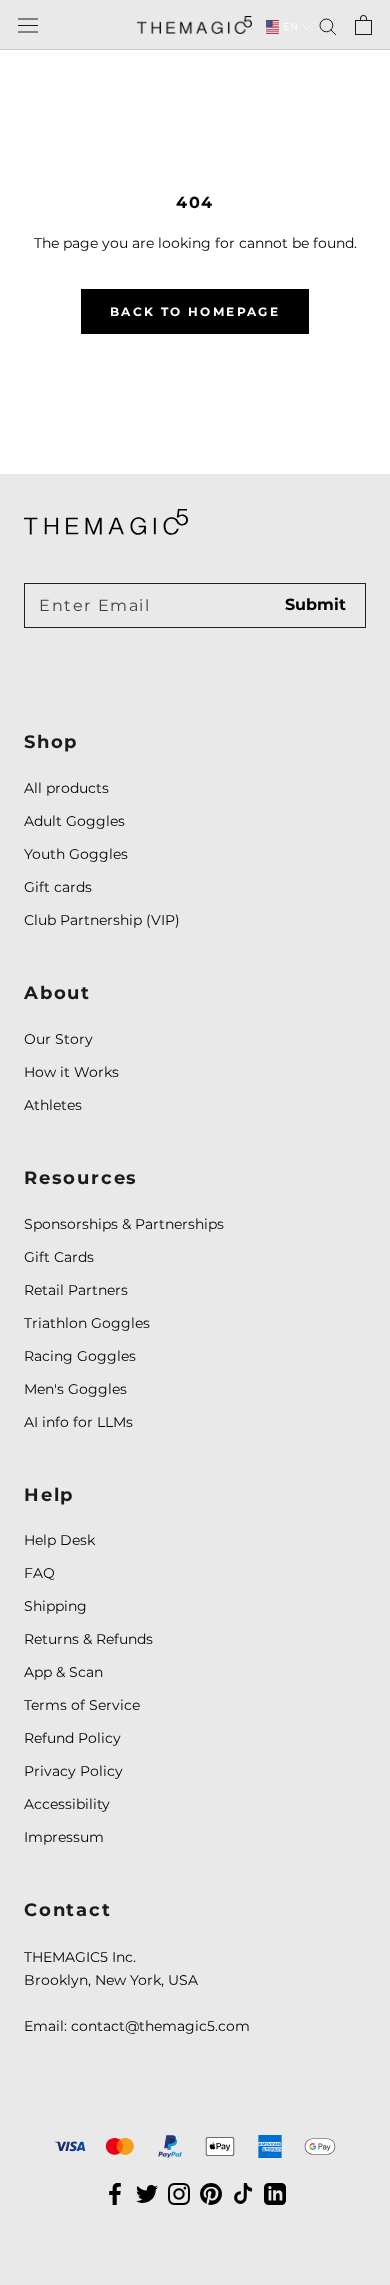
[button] (282, 27)
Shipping (55, 1606)
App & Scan (63, 1672)
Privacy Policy (73, 1771)
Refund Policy (72, 1738)
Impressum (64, 1837)
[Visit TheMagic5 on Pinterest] (211, 2193)
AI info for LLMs (78, 1422)
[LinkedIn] (275, 2193)
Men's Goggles (75, 1389)
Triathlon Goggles (87, 1323)
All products (66, 788)
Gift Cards (59, 1257)
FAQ (39, 1573)
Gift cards (58, 887)
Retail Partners (76, 1290)
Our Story (58, 1039)
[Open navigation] (28, 25)
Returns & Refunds (88, 1639)
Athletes (53, 1105)
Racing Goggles (80, 1356)
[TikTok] (243, 2193)
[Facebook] (115, 2193)
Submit (315, 604)
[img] (106, 521)
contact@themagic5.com (160, 2026)
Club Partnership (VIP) (102, 920)
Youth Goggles (76, 854)
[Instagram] (179, 2193)
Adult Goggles (74, 821)
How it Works (71, 1072)
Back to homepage (195, 311)
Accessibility (67, 1804)
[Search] (328, 25)
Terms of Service (82, 1705)
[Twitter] (147, 2193)
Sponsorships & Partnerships (124, 1224)
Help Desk (59, 1540)
